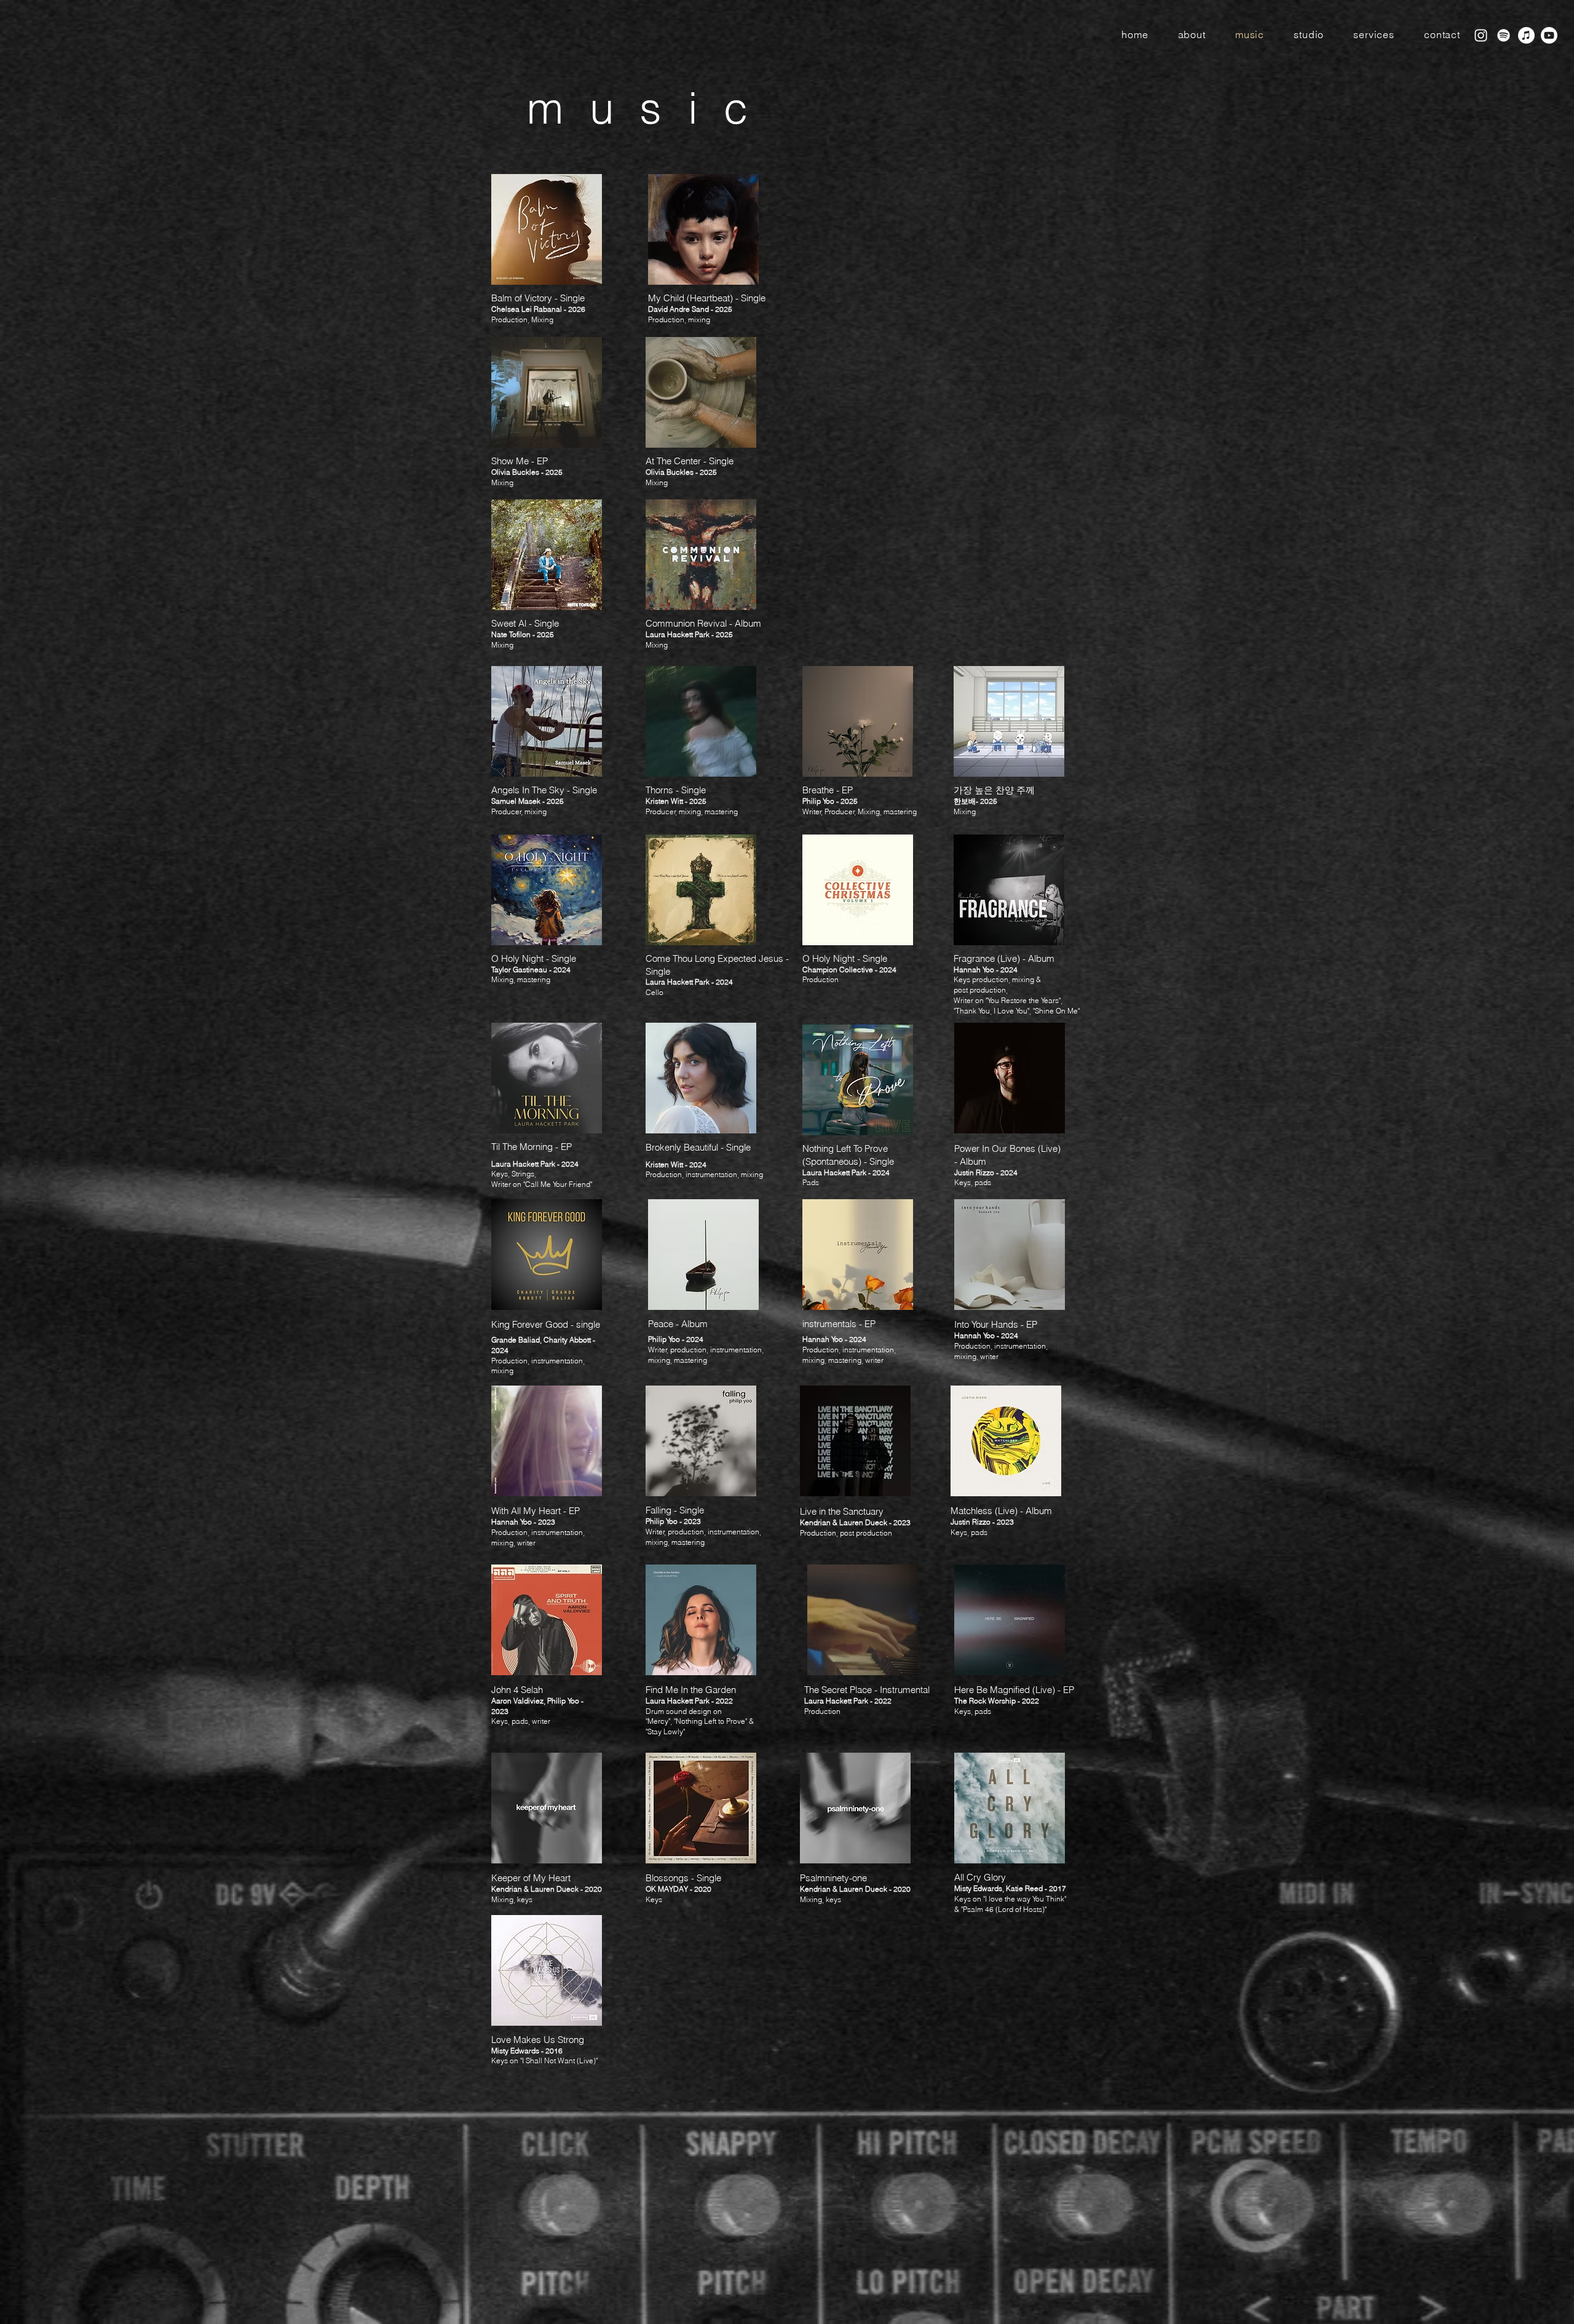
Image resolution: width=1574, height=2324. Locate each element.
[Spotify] (1504, 35)
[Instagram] (1481, 35)
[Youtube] (1549, 35)
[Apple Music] (1526, 35)
